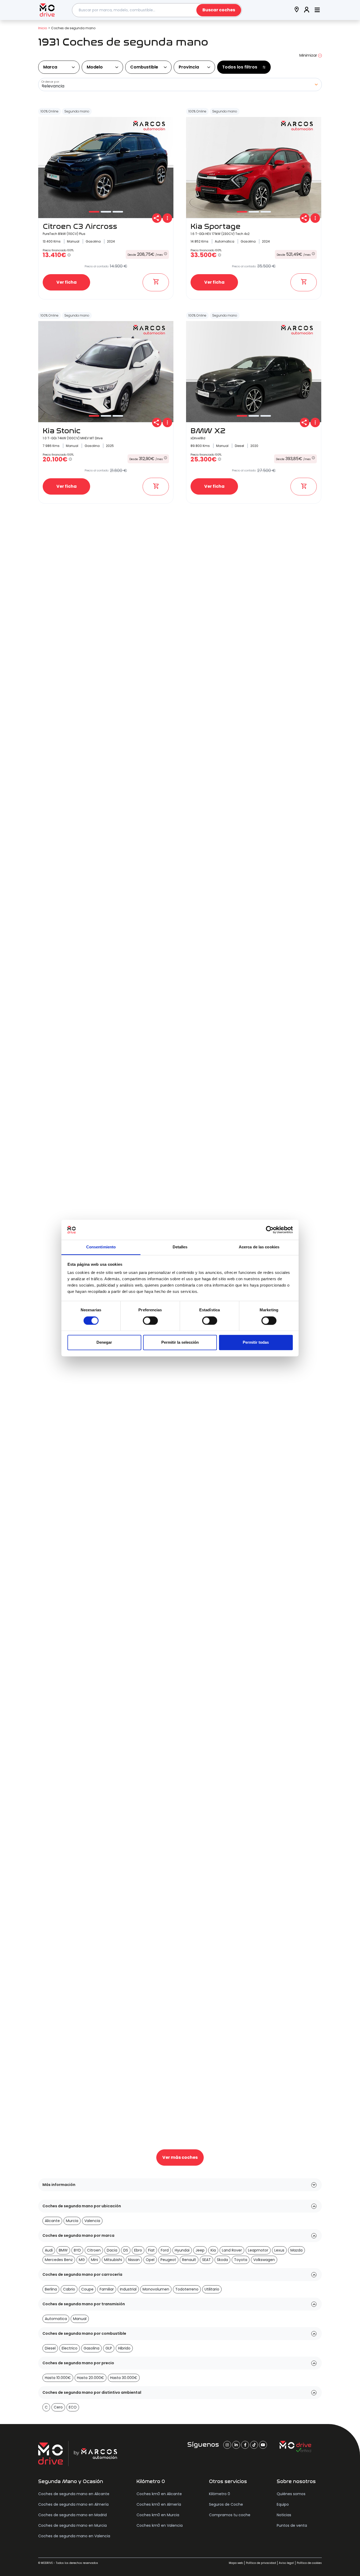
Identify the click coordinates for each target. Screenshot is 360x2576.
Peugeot (168, 2260)
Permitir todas (256, 1343)
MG (82, 2260)
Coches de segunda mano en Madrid (72, 2515)
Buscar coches (219, 10)
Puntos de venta (292, 2525)
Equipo (283, 2504)
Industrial (128, 2289)
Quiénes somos (291, 2494)
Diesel (50, 2348)
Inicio (43, 28)
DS (126, 2250)
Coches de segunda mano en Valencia (74, 2536)
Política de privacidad (261, 2563)
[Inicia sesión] (307, 10)
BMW (63, 2250)
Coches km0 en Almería (159, 2504)
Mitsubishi (113, 2260)
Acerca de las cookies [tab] (259, 1247)
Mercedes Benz (59, 2260)
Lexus (279, 2250)
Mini (94, 2260)
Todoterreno (187, 2289)
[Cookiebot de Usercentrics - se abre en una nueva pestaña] (270, 1230)
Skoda (222, 2260)
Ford (165, 2250)
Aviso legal (286, 2563)
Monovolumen (156, 2289)
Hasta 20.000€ (91, 2378)
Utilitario (212, 2289)
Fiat (151, 2250)
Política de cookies (309, 2563)
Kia (213, 2250)
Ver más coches (180, 2157)
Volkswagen (264, 2260)
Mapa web (236, 2563)
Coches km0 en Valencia (160, 2525)
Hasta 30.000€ (124, 2378)
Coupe (87, 2289)
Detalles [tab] (180, 1247)
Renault (189, 2260)
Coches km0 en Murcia (158, 2515)
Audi (49, 2250)
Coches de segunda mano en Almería (73, 2504)
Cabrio (69, 2289)
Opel (150, 2260)
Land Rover (232, 2250)
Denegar (104, 1343)
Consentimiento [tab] (101, 1247)
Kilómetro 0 (220, 2494)
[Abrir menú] (317, 10)
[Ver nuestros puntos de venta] (297, 10)
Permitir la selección (180, 1343)
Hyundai (182, 2250)
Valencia (92, 2221)
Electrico (70, 2348)
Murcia (72, 2221)
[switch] (150, 1321)
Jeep (200, 2250)
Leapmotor (258, 2250)
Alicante (52, 2221)
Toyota (241, 2260)
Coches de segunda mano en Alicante (74, 2494)
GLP (109, 2348)
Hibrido (124, 2348)
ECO (73, 2407)
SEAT (206, 2260)
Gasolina (91, 2348)
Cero (58, 2407)
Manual (80, 2319)
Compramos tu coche (230, 2515)
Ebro (138, 2250)
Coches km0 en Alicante (159, 2494)
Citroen (94, 2250)
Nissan (134, 2260)
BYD (77, 2250)
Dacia (112, 2250)
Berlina (51, 2289)
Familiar (107, 2289)
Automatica (56, 2319)
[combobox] (157, 10)
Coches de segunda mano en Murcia (72, 2525)
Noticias (284, 2515)
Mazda (296, 2250)
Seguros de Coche (226, 2504)
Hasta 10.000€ (58, 2378)
